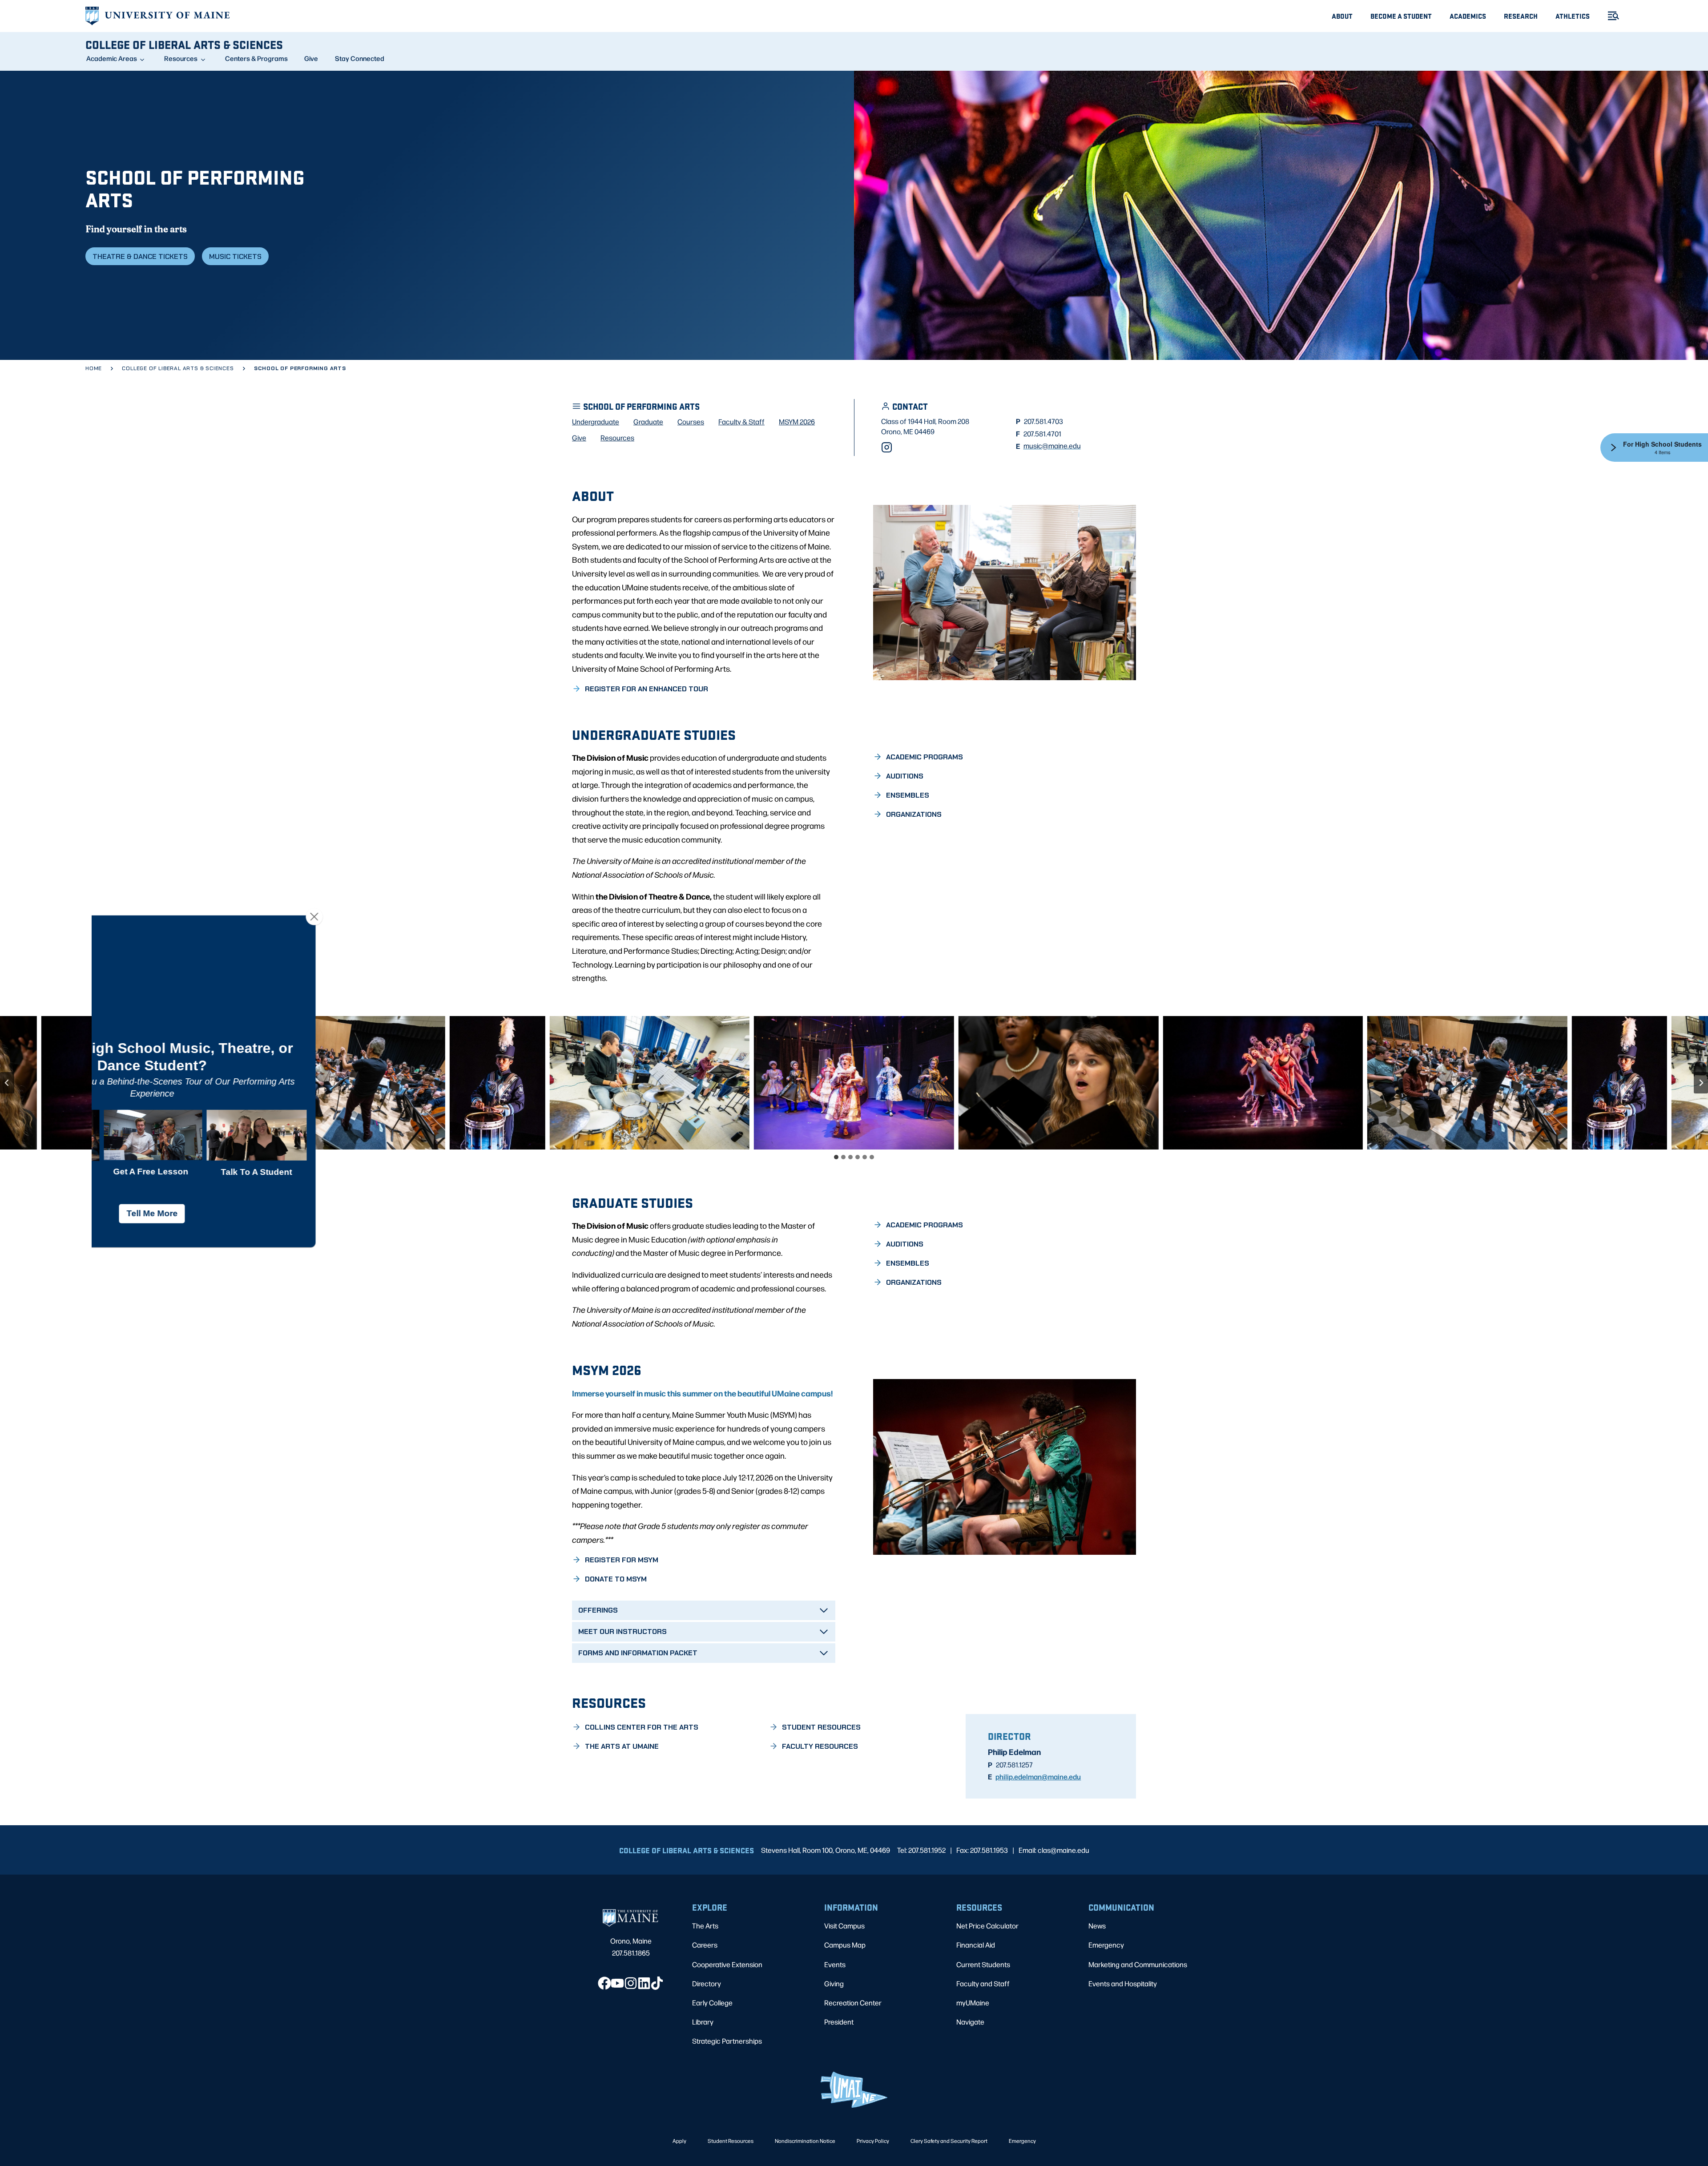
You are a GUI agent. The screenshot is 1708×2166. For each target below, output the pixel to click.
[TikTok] (657, 1983)
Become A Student (1401, 16)
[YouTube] (617, 1983)
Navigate (970, 2022)
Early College (712, 2003)
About (1342, 16)
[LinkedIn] (644, 1983)
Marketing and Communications (1138, 1964)
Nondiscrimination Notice (805, 2141)
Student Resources (731, 2141)
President (839, 2022)
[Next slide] (1701, 1083)
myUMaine (973, 2003)
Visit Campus (844, 1926)
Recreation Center (853, 2003)
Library (703, 2022)
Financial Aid (976, 1945)
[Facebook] (604, 1983)
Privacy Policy (873, 2141)
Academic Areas (112, 58)
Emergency (1106, 1945)
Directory (707, 1983)
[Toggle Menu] (1610, 16)
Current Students (983, 1964)
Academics (1468, 16)
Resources (181, 58)
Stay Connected (360, 58)
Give (311, 58)
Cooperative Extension (727, 1964)
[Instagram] (887, 447)
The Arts (705, 1926)
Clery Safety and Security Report (949, 2141)
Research (1521, 16)
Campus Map (845, 1945)
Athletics (1573, 16)
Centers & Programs (256, 58)
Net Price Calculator (987, 1926)
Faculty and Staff (983, 1983)
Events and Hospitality (1123, 1983)
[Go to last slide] (7, 1083)
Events (835, 1964)
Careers (705, 1945)
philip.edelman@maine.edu (1038, 1776)
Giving (834, 1983)
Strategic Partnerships (727, 2041)
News (1097, 1926)
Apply (679, 2141)
